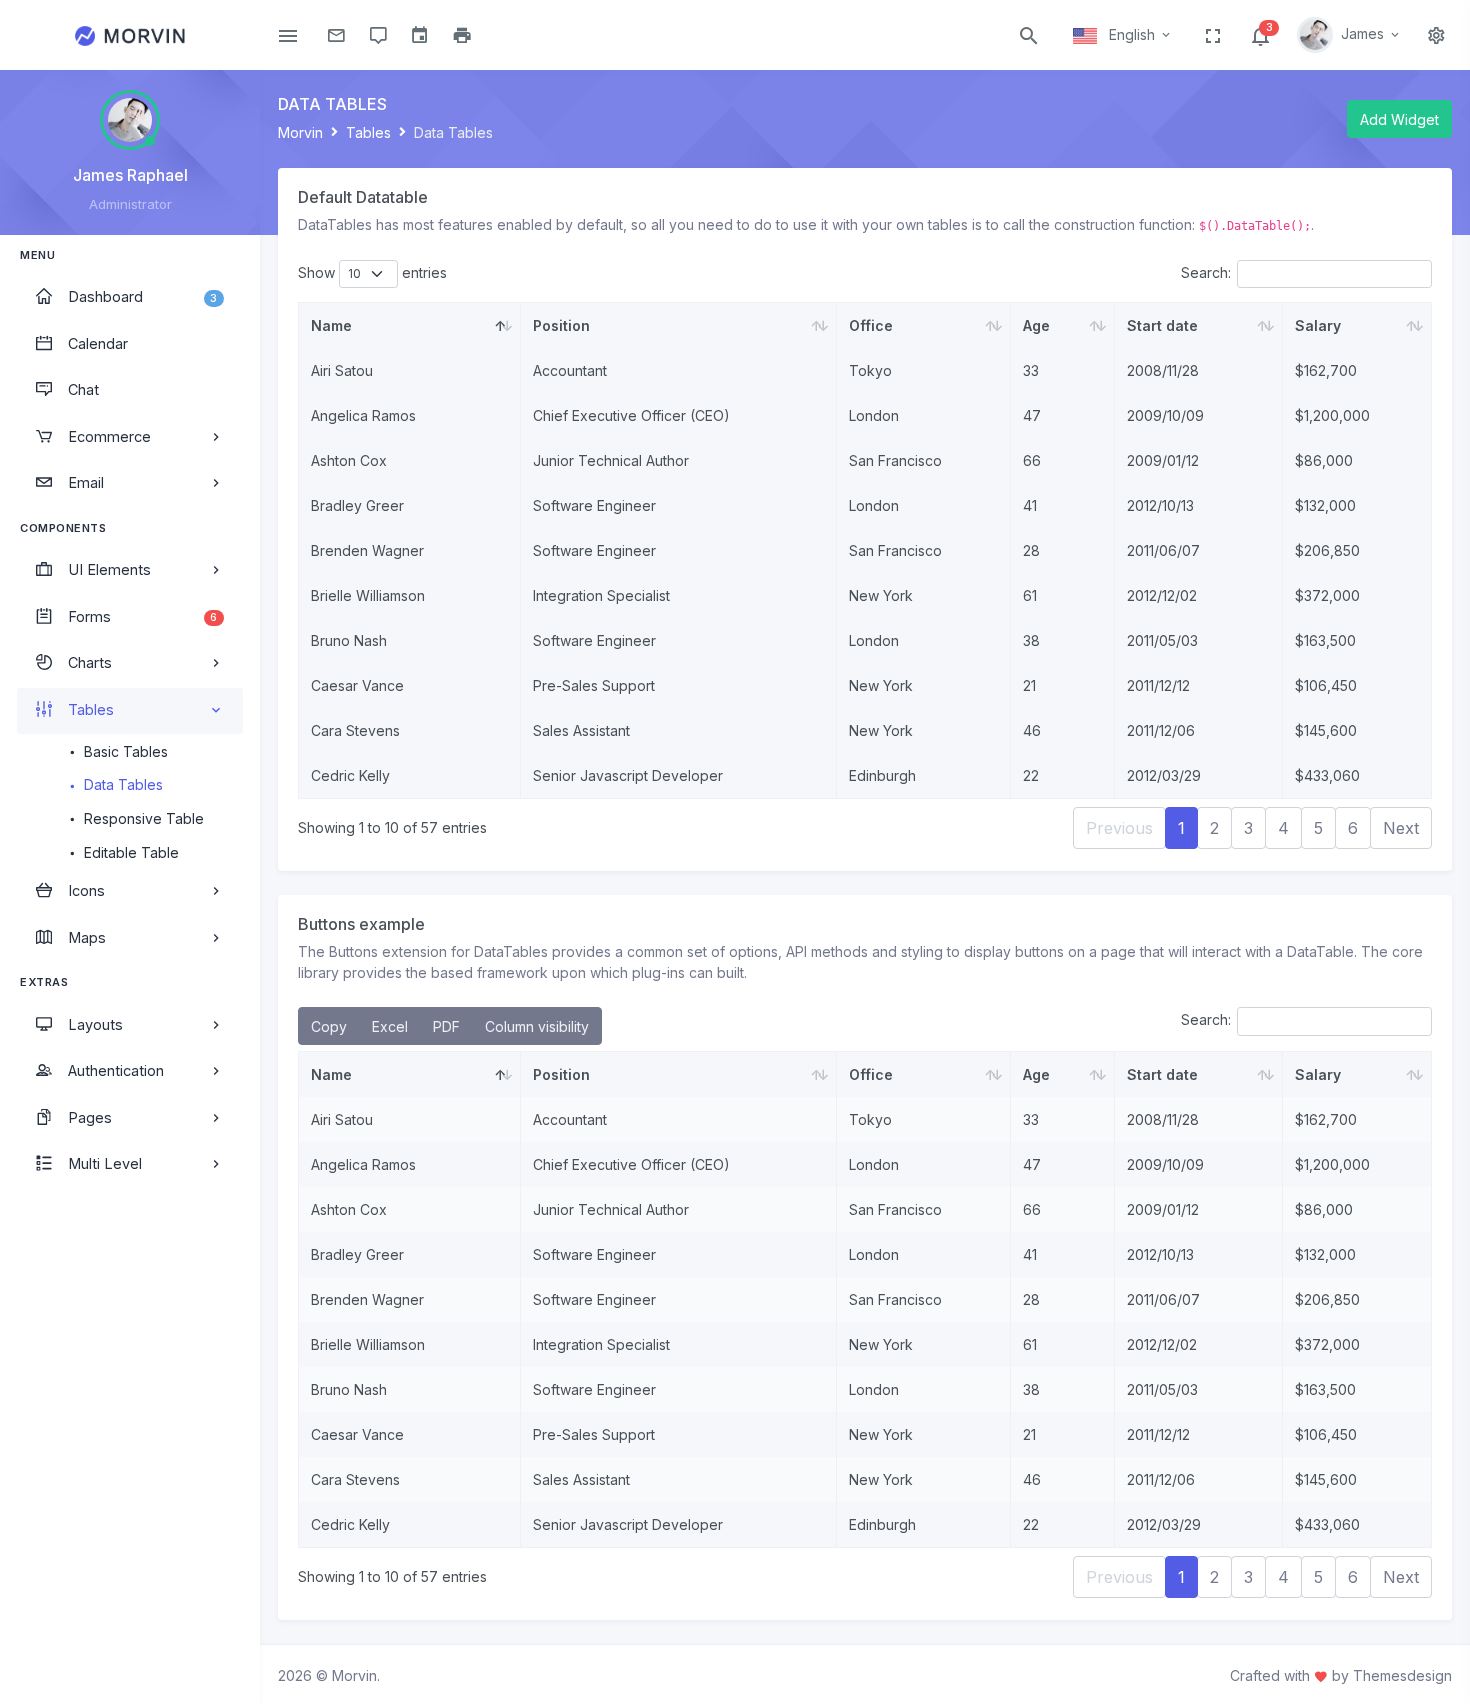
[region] (130, 887)
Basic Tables (126, 751)
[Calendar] (415, 35)
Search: (1206, 272)
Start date (1162, 325)
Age (1036, 325)
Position (561, 325)
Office (871, 325)
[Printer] (457, 35)
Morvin (300, 132)
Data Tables (123, 784)
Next (1401, 828)
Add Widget (1399, 119)
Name (331, 325)
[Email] (331, 35)
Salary (1318, 325)
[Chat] (373, 35)
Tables (368, 132)
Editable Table (131, 852)
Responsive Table (144, 818)
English (1132, 34)
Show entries (372, 272)
